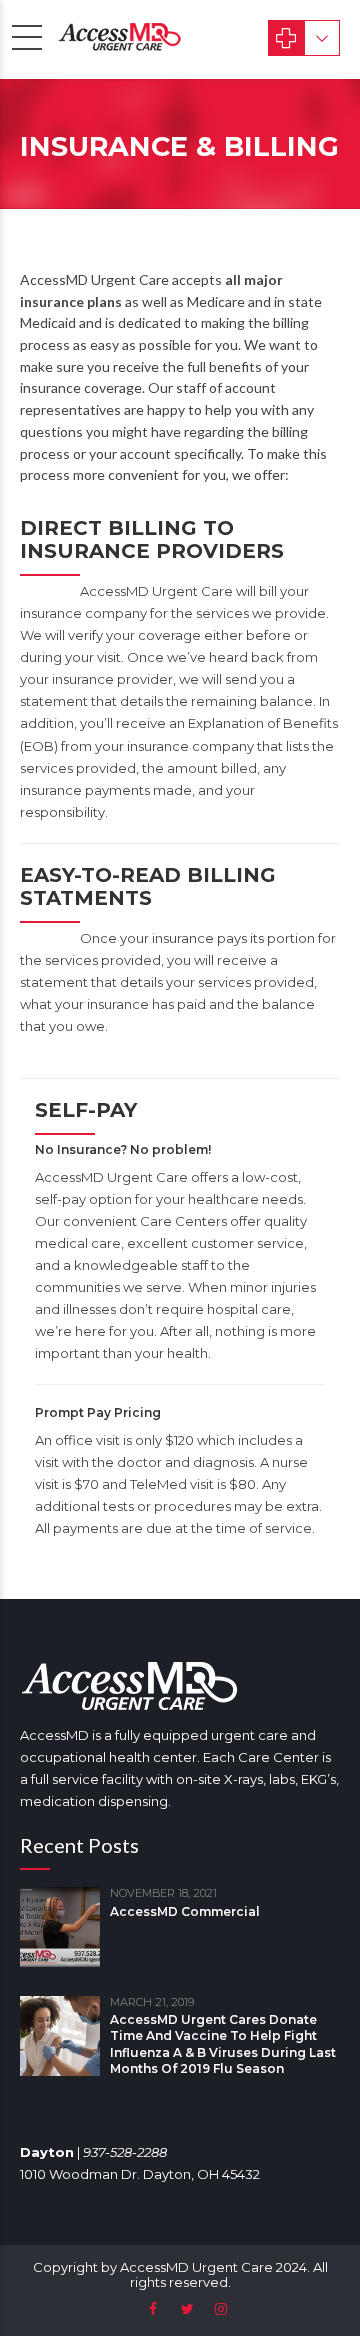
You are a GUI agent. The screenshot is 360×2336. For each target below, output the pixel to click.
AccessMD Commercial (185, 1911)
